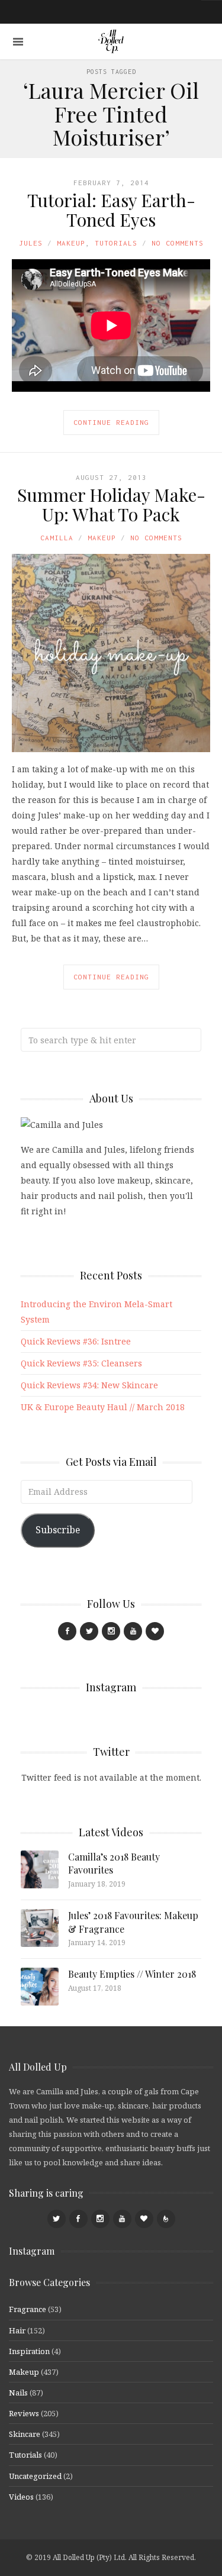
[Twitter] (89, 1631)
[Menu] (18, 42)
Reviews (24, 2413)
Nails (18, 2393)
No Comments (178, 243)
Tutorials (116, 243)
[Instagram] (111, 1631)
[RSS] (166, 2219)
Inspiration (29, 2351)
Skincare (25, 2434)
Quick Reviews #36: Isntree (76, 1341)
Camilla (57, 538)
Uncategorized (35, 2476)
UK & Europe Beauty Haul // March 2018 (103, 1407)
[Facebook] (67, 1631)
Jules (31, 243)
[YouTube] (133, 1631)
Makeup (71, 243)
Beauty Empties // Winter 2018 (132, 1974)
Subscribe (58, 1530)
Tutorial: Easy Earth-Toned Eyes (111, 210)
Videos (21, 2497)
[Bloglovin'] (155, 1631)
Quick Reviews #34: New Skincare (89, 1385)
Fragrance (28, 2309)
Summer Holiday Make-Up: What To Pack (111, 504)
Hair (17, 2330)
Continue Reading (111, 422)
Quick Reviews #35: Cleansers (81, 1363)
